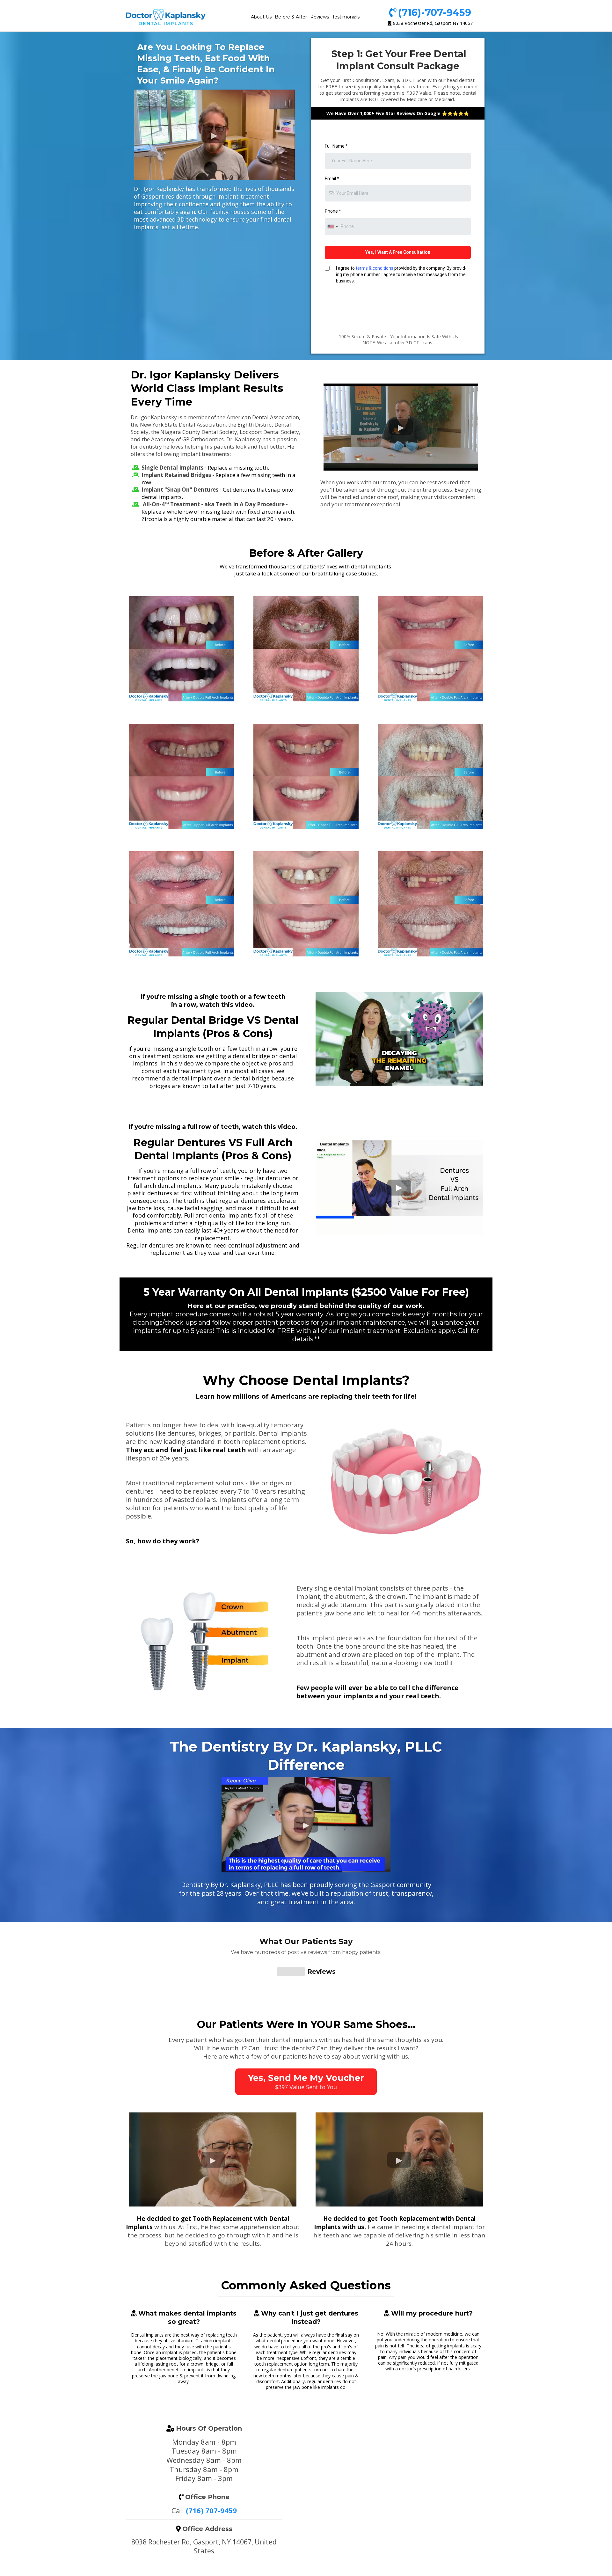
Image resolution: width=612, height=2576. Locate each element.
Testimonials (346, 17)
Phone (333, 211)
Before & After (291, 17)
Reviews (320, 17)
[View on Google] (149, 2077)
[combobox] (332, 227)
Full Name (336, 146)
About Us (261, 17)
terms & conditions (375, 268)
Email (332, 179)
